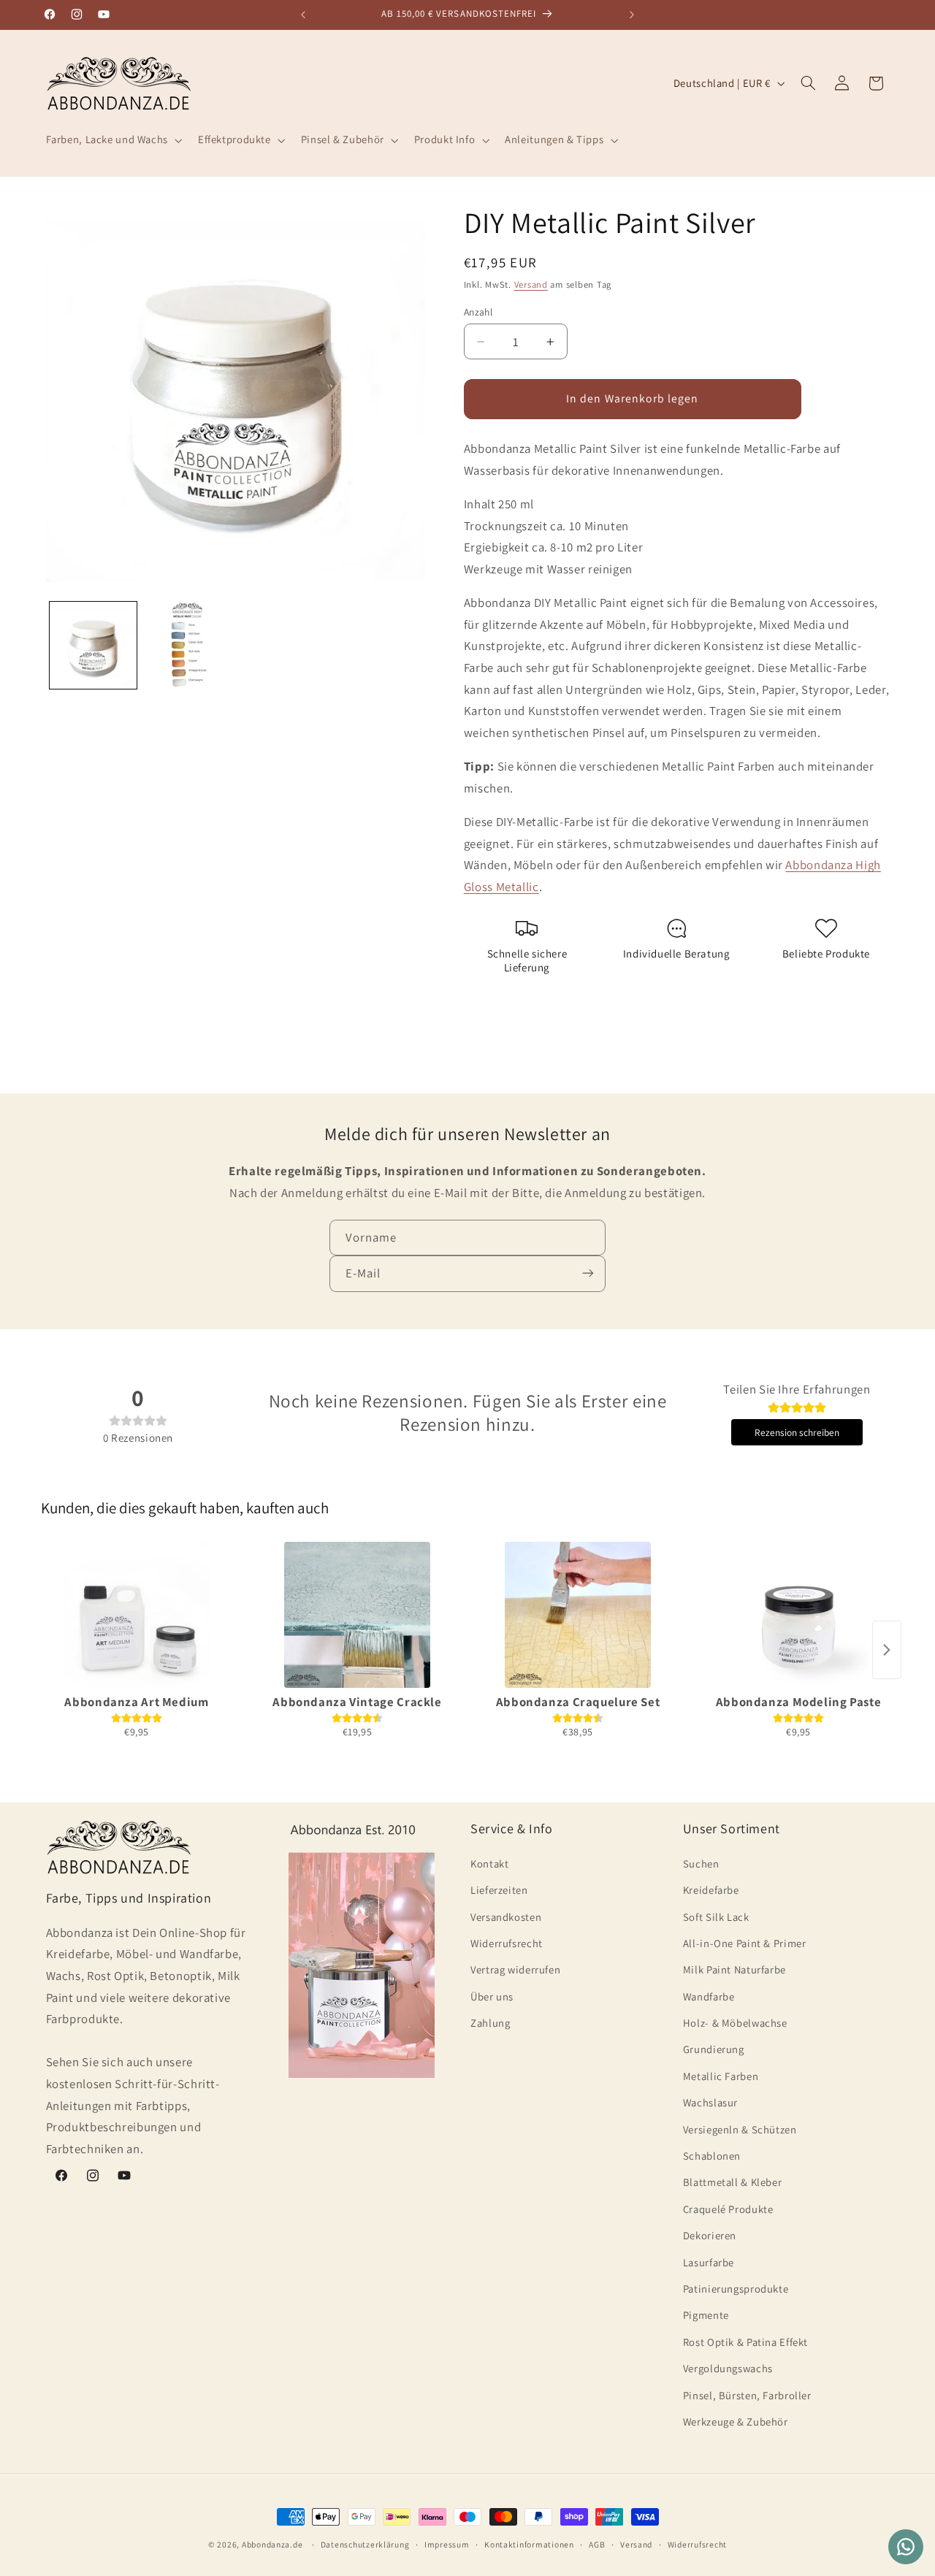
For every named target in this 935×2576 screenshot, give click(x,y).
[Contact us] (906, 2547)
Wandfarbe (709, 1996)
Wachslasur (710, 2102)
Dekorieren (710, 2235)
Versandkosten (506, 1916)
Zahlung (490, 2023)
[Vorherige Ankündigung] (303, 15)
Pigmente (706, 2315)
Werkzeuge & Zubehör (736, 2421)
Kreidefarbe (711, 1890)
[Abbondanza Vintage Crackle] (357, 1615)
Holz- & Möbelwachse (735, 2023)
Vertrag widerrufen (515, 1969)
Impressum (447, 2545)
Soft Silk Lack (716, 1916)
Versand (531, 284)
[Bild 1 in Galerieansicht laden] (93, 645)
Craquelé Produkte (728, 2208)
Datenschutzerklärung (365, 2545)
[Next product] (887, 1650)
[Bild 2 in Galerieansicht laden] (187, 645)
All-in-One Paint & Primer (745, 1942)
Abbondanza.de (272, 2544)
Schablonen (712, 2155)
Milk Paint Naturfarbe (734, 1969)
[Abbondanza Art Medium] (137, 1615)
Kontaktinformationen (529, 2545)
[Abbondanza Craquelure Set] (578, 1615)
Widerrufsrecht (507, 1942)
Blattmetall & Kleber (733, 2182)
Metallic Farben (721, 2075)
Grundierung (714, 2049)
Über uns (492, 1996)
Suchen (701, 1863)
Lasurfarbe (709, 2262)
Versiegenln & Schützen (740, 2129)
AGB (597, 2545)
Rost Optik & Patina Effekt (745, 2341)
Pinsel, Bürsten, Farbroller (747, 2395)
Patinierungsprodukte (736, 2288)
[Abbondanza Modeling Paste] (798, 1615)
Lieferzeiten (499, 1890)
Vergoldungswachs (728, 2368)
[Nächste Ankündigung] (632, 15)
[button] (112, 140)
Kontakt (489, 1863)
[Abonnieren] (588, 1273)
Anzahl (478, 311)
